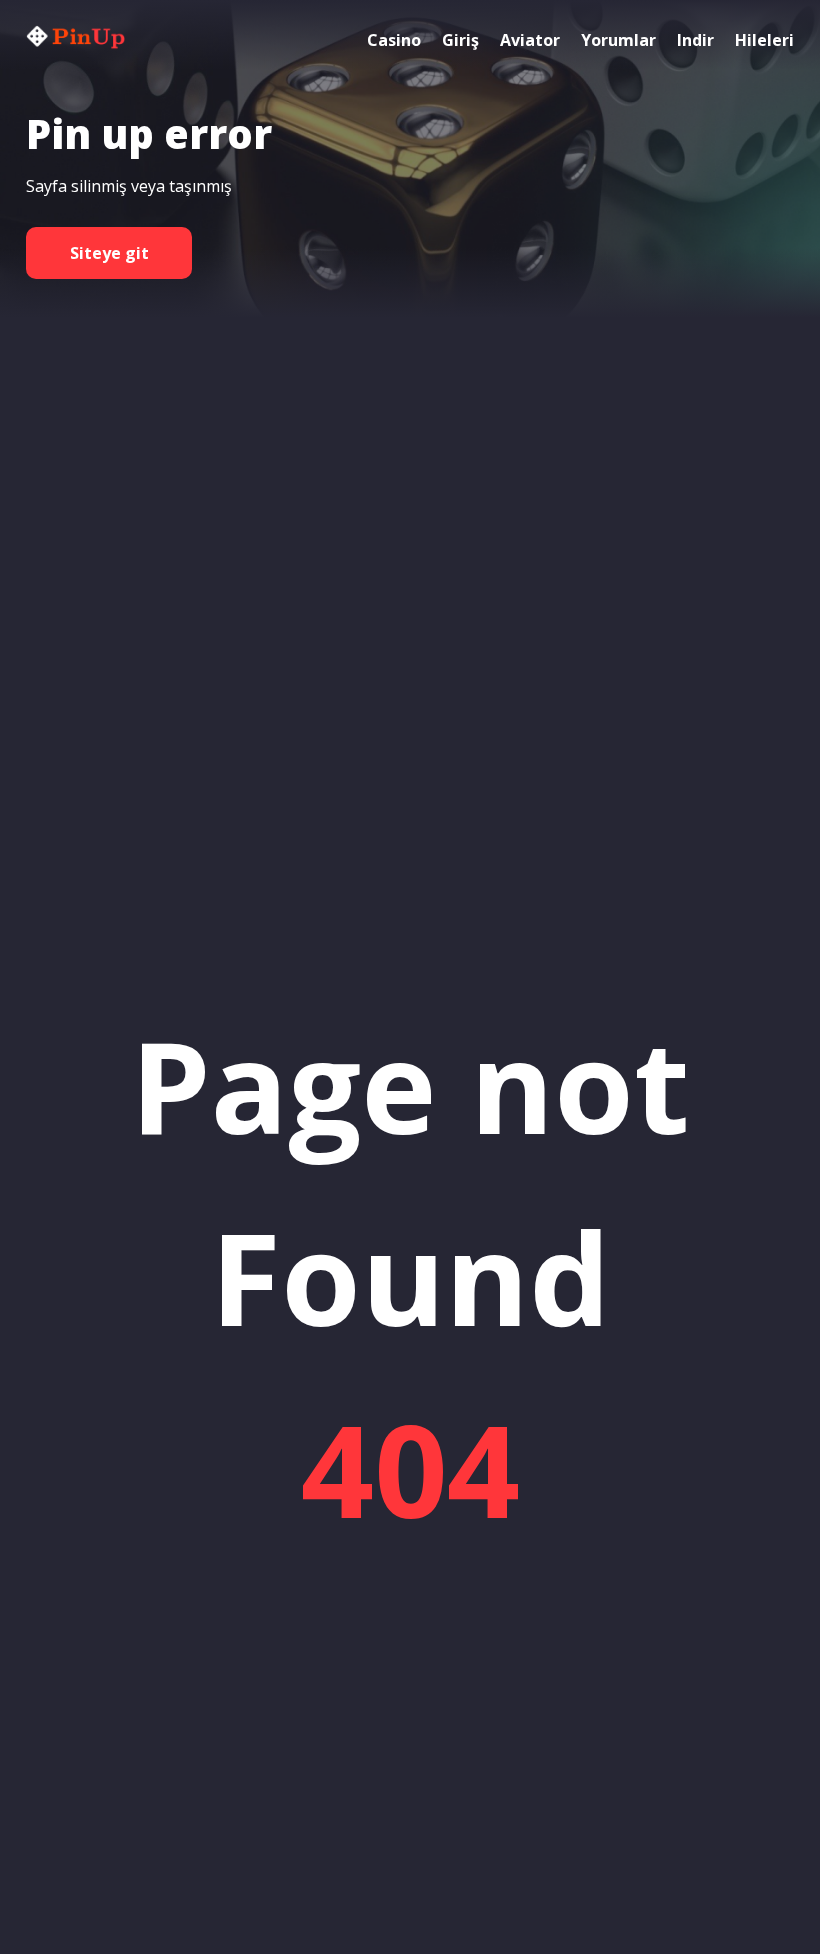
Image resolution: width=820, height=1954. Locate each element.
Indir (695, 40)
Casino (394, 40)
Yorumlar (618, 40)
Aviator (530, 40)
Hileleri (764, 40)
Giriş (460, 40)
